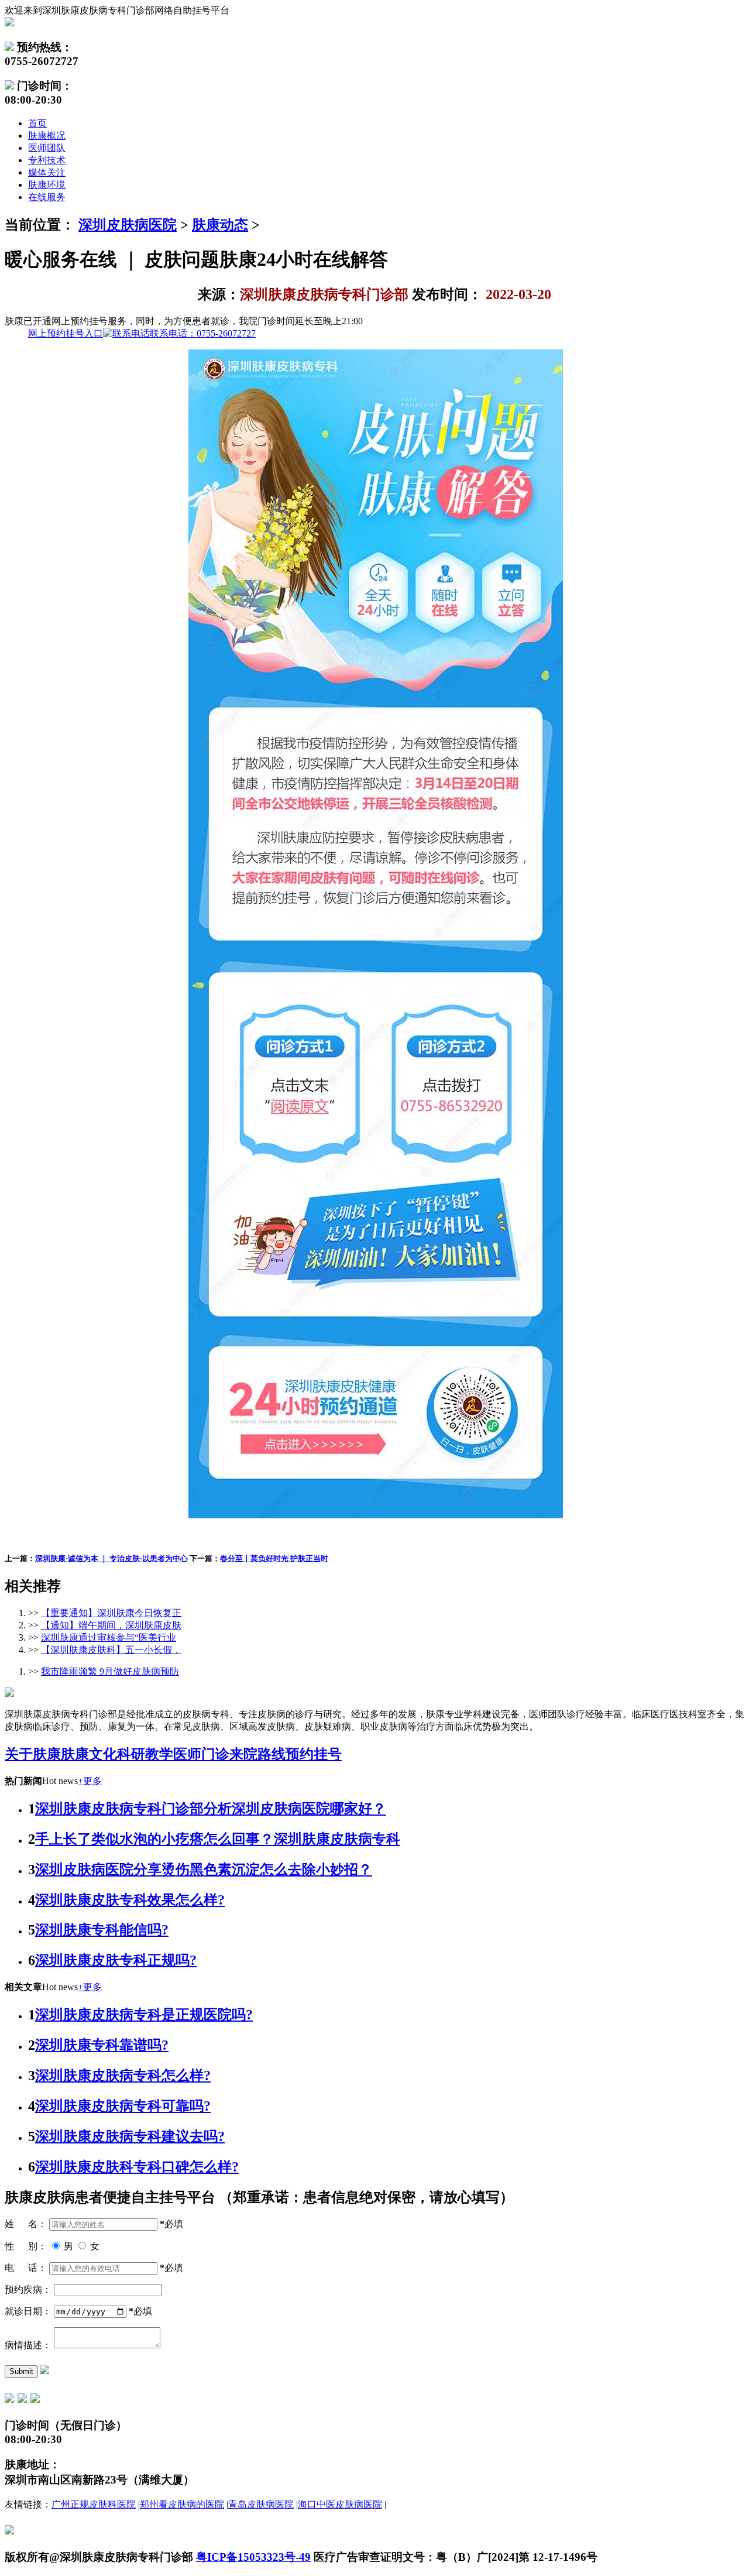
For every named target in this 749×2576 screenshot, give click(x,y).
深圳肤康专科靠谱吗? (102, 2045)
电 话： (26, 2268)
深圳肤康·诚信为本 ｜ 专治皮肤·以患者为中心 (111, 1558)
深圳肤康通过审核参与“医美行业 (109, 1637)
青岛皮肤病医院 (261, 2504)
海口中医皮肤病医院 (340, 2504)
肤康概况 (47, 136)
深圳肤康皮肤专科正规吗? (116, 1960)
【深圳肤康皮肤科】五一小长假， (111, 1650)
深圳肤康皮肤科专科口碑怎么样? (137, 2167)
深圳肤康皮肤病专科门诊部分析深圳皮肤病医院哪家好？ (211, 1809)
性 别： (26, 2246)
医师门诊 (201, 1754)
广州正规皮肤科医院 (94, 2504)
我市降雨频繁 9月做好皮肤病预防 (110, 1671)
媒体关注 (47, 172)
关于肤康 (33, 1754)
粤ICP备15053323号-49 (253, 2557)
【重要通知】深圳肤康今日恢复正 (111, 1613)
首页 (37, 123)
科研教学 (145, 1754)
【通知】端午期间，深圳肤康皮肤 (111, 1625)
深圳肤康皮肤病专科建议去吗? (130, 2136)
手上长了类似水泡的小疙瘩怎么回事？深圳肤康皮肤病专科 (218, 1839)
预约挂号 (314, 1754)
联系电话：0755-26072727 (142, 333)
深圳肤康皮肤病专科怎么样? (123, 2076)
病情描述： (28, 2345)
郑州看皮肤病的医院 (182, 2504)
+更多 (90, 1781)
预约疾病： (28, 2289)
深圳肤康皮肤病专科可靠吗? (123, 2106)
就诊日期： (28, 2311)
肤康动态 (220, 225)
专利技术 (47, 160)
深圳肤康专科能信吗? (102, 1930)
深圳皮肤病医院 (128, 225)
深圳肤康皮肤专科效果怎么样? (130, 1900)
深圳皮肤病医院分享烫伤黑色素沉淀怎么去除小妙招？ (204, 1870)
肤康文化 (89, 1754)
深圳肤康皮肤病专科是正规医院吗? (144, 2015)
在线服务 (47, 197)
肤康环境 (47, 185)
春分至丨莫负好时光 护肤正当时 (274, 1558)
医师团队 (47, 148)
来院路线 (257, 1754)
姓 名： (26, 2224)
